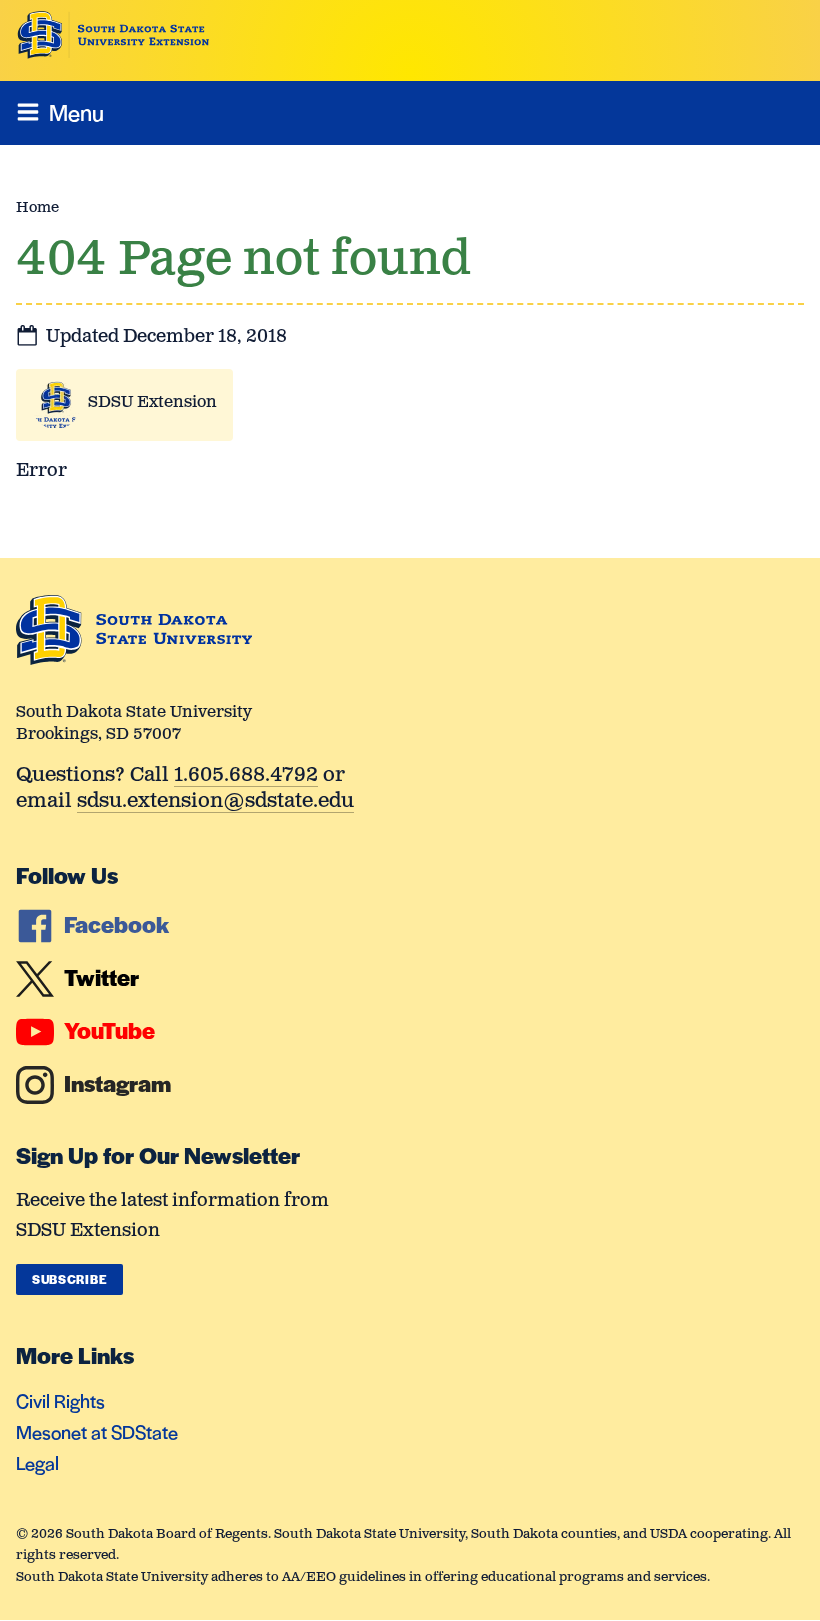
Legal (37, 1462)
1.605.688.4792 (246, 776)
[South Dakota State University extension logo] (113, 35)
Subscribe (69, 1279)
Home (37, 207)
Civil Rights (60, 1400)
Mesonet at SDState (97, 1431)
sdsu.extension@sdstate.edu (215, 802)
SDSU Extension (152, 402)
